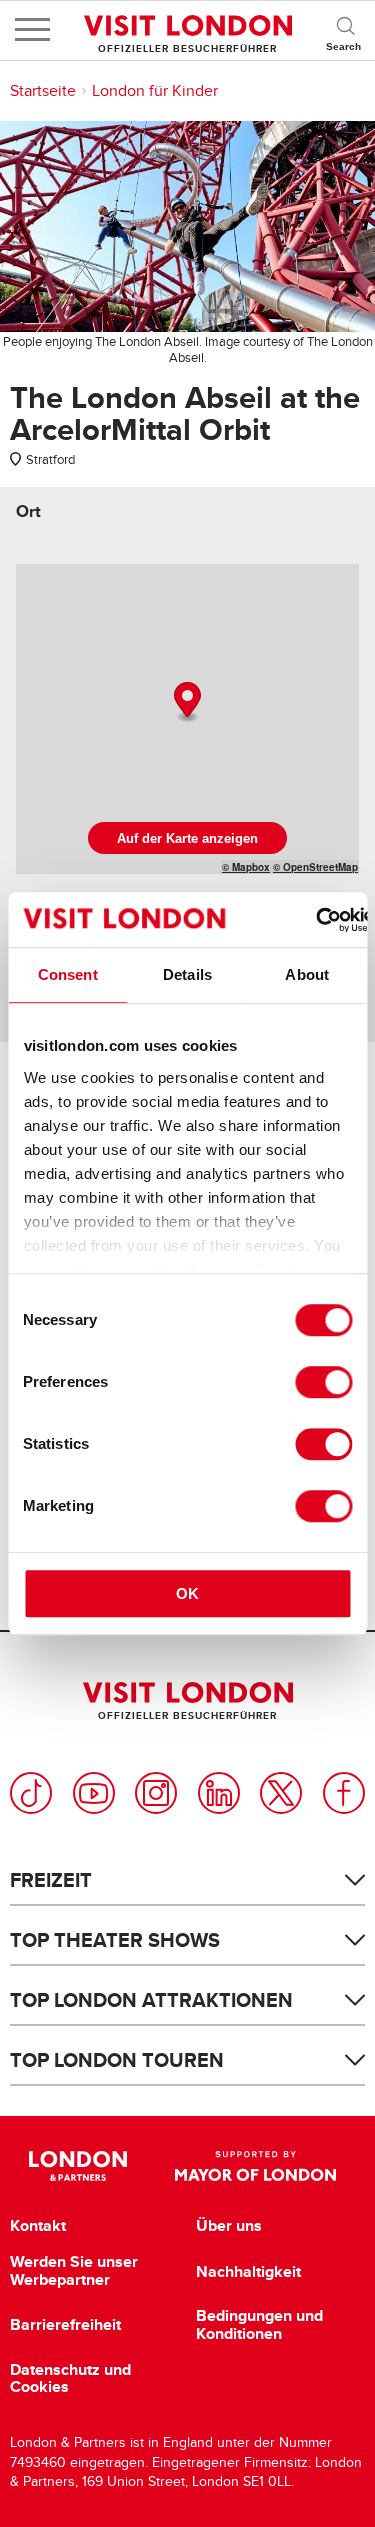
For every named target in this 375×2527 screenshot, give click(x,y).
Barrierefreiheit (65, 2325)
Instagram (156, 1793)
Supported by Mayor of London (256, 2166)
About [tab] (307, 974)
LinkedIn (219, 1793)
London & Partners (78, 2166)
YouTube (94, 1793)
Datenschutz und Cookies (70, 2378)
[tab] (28, 511)
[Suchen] (345, 30)
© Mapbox (246, 867)
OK (187, 1593)
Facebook (344, 1793)
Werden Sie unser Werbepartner (74, 2270)
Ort (28, 511)
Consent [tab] (68, 974)
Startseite (43, 91)
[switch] (323, 1382)
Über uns (229, 2226)
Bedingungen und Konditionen (259, 2324)
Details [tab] (187, 974)
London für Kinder (155, 91)
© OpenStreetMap (315, 867)
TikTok (31, 1793)
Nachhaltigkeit (248, 2272)
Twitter (281, 1793)
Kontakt (38, 2226)
